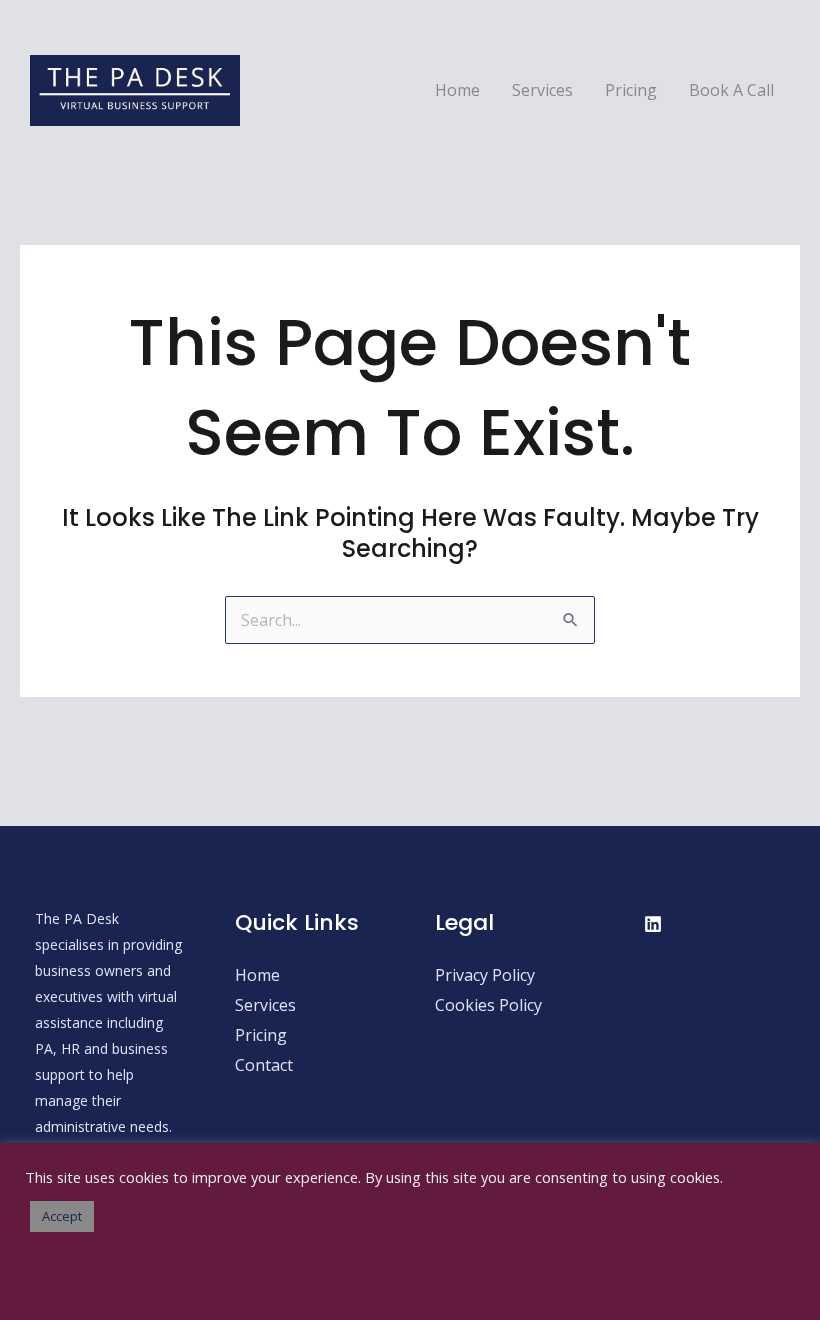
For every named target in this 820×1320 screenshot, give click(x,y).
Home (457, 90)
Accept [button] (62, 1216)
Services (542, 90)
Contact (264, 1065)
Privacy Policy (485, 975)
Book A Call (731, 90)
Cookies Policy (488, 1005)
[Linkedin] (653, 924)
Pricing (631, 90)
